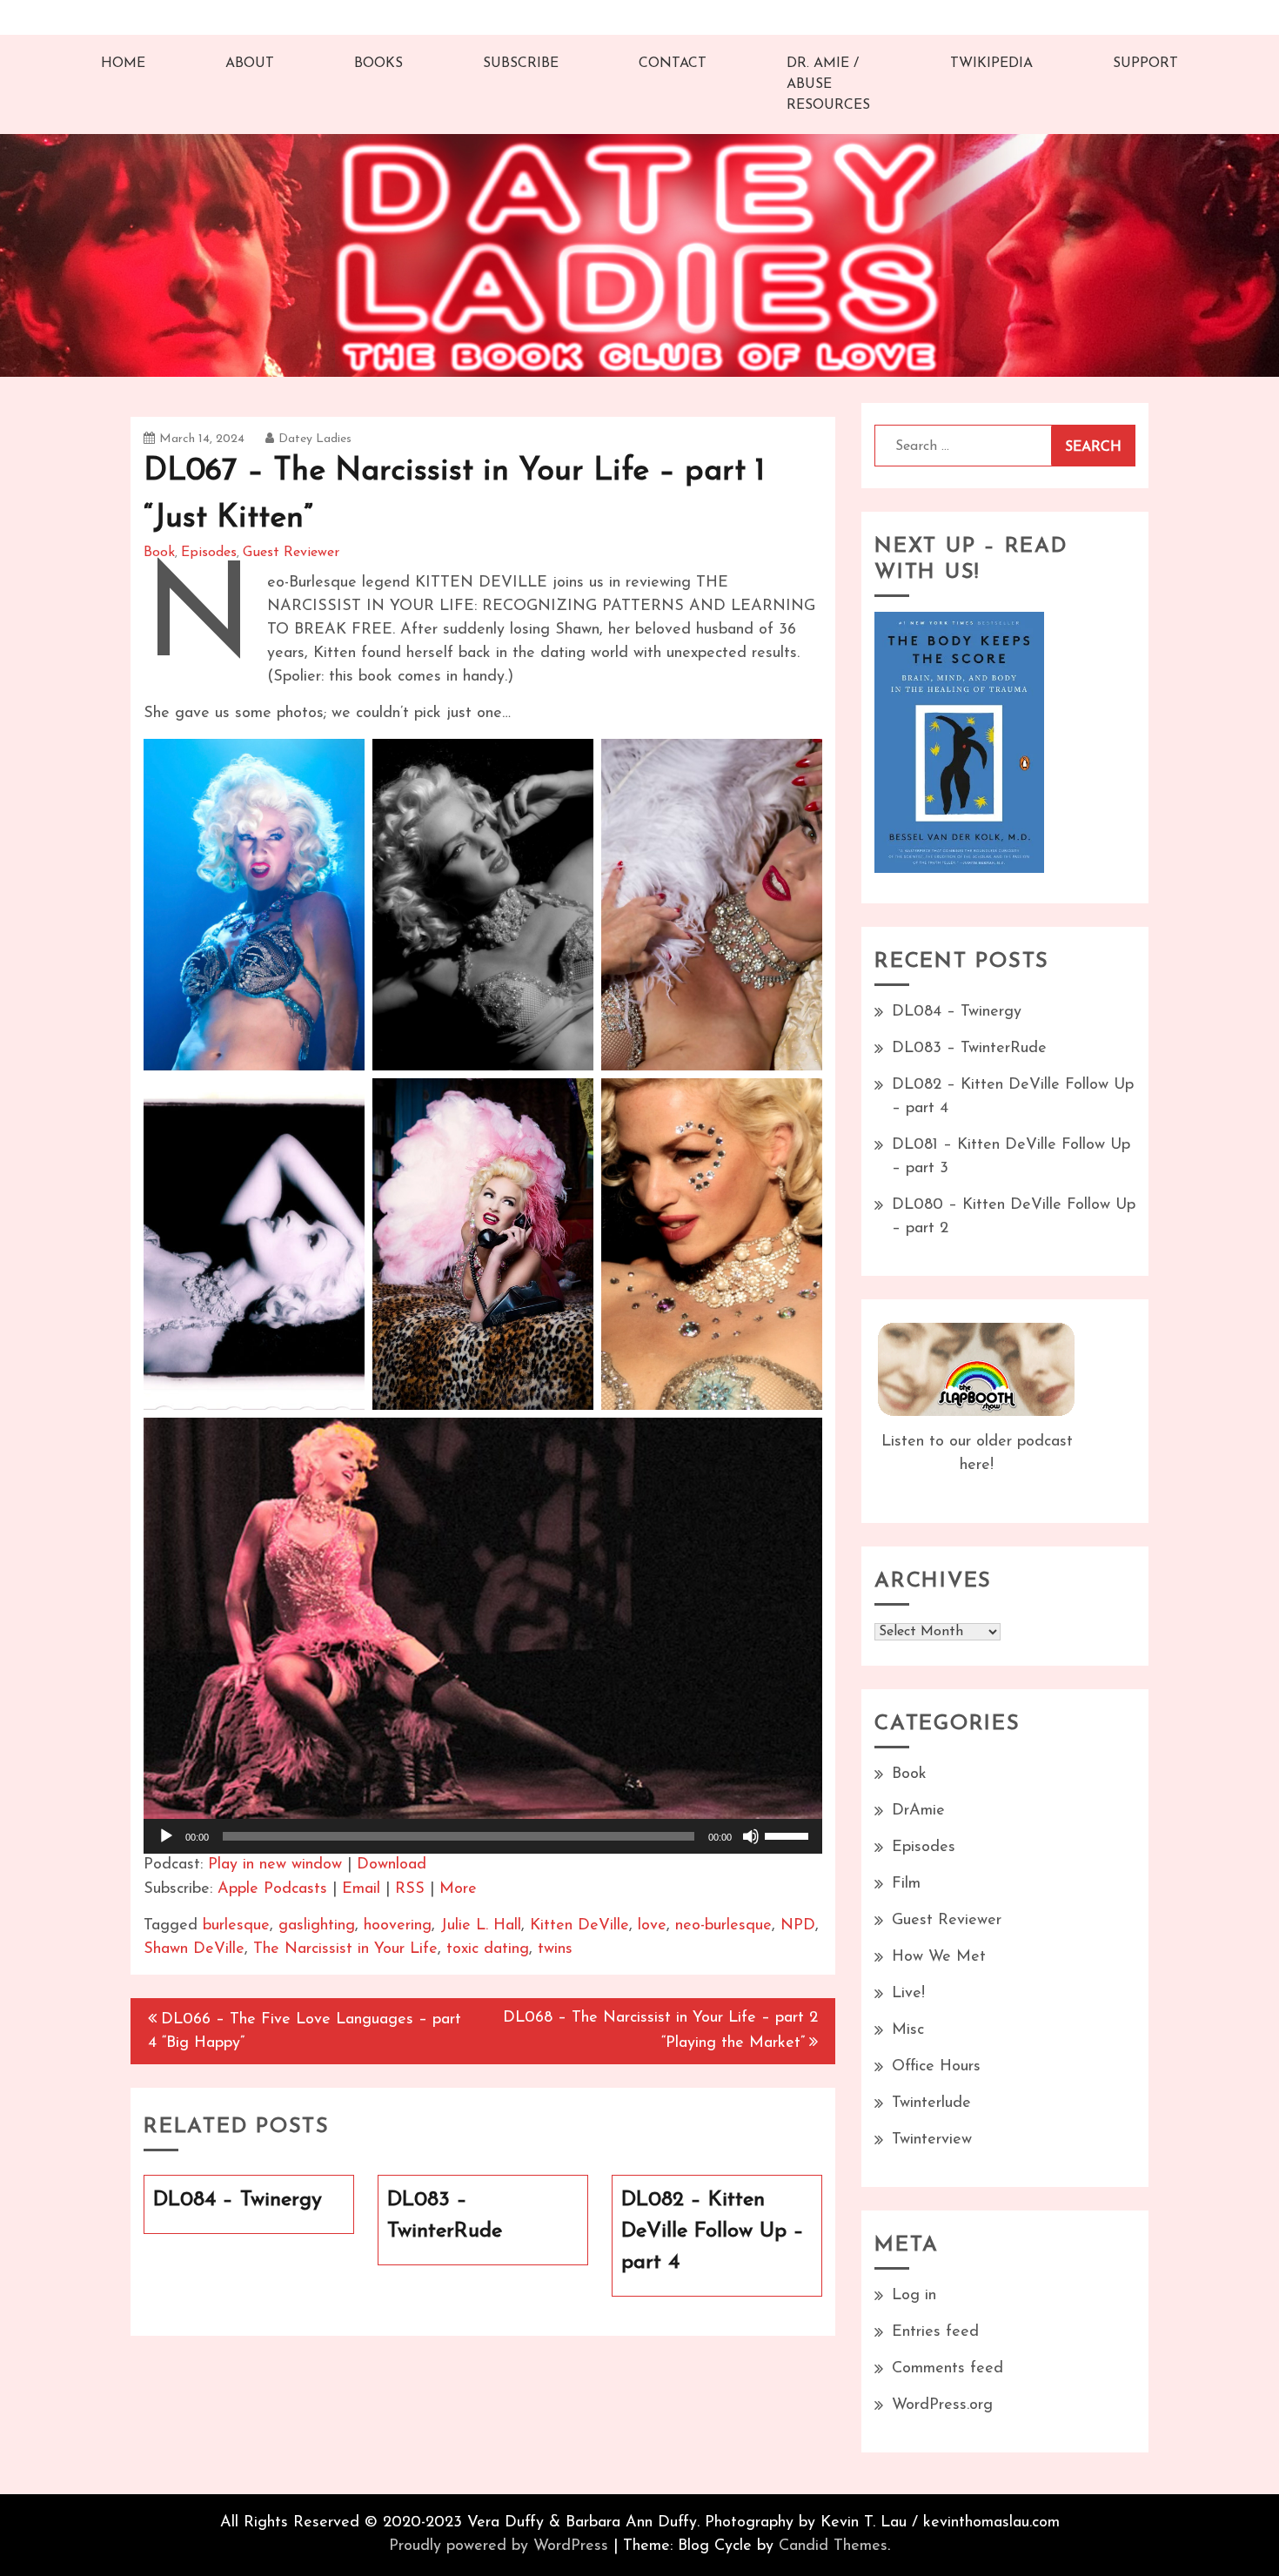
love (652, 1926)
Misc (908, 2030)
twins (555, 1949)
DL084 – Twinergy (957, 1012)
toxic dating (488, 1949)
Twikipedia (991, 64)
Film (906, 1884)
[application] (483, 1836)
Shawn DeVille (194, 1949)
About (250, 64)
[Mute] (751, 1836)
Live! (908, 1994)
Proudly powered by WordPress (499, 2546)
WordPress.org (942, 2405)
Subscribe (521, 64)
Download (392, 1865)
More (458, 1889)
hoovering (398, 1926)
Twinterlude (931, 2103)
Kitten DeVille (579, 1926)
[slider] (789, 1835)
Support (1145, 64)
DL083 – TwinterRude (969, 1049)
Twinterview (932, 2140)
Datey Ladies (315, 439)
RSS (410, 1889)
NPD (798, 1926)
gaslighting (317, 1926)
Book (159, 553)
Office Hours (936, 2067)
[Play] (166, 1836)
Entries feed (935, 2332)
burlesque (236, 1926)
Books (378, 64)
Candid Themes (833, 2546)
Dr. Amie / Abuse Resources (828, 84)
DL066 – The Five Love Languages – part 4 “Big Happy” (305, 2032)
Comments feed (948, 2369)
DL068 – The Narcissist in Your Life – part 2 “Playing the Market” (660, 2031)
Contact (673, 64)
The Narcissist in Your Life (345, 1949)
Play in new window (275, 1865)
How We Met (939, 1957)
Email (361, 1889)
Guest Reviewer (291, 553)
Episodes (209, 553)
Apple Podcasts (272, 1889)
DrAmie (918, 1811)
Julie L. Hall (481, 1926)
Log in (914, 2296)
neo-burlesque (723, 1926)
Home (123, 64)
